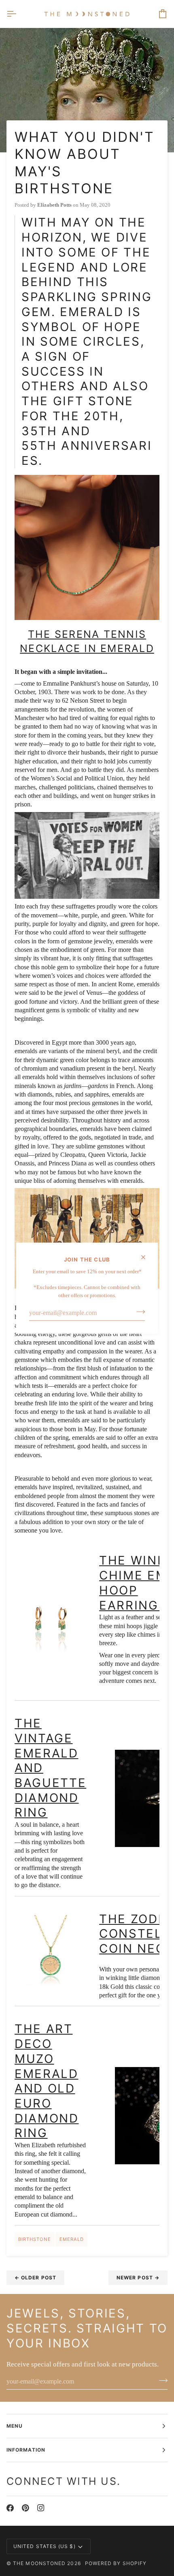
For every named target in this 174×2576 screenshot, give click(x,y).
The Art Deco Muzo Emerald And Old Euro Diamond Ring (47, 2081)
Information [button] (26, 2450)
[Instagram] (41, 2508)
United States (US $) (45, 2546)
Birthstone (35, 2239)
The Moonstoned (39, 2563)
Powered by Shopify (116, 2563)
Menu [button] (15, 2426)
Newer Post (138, 2278)
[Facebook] (10, 2508)
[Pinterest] (25, 2508)
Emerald (72, 2239)
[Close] (147, 1257)
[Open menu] (19, 14)
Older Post (35, 2278)
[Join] (138, 1312)
